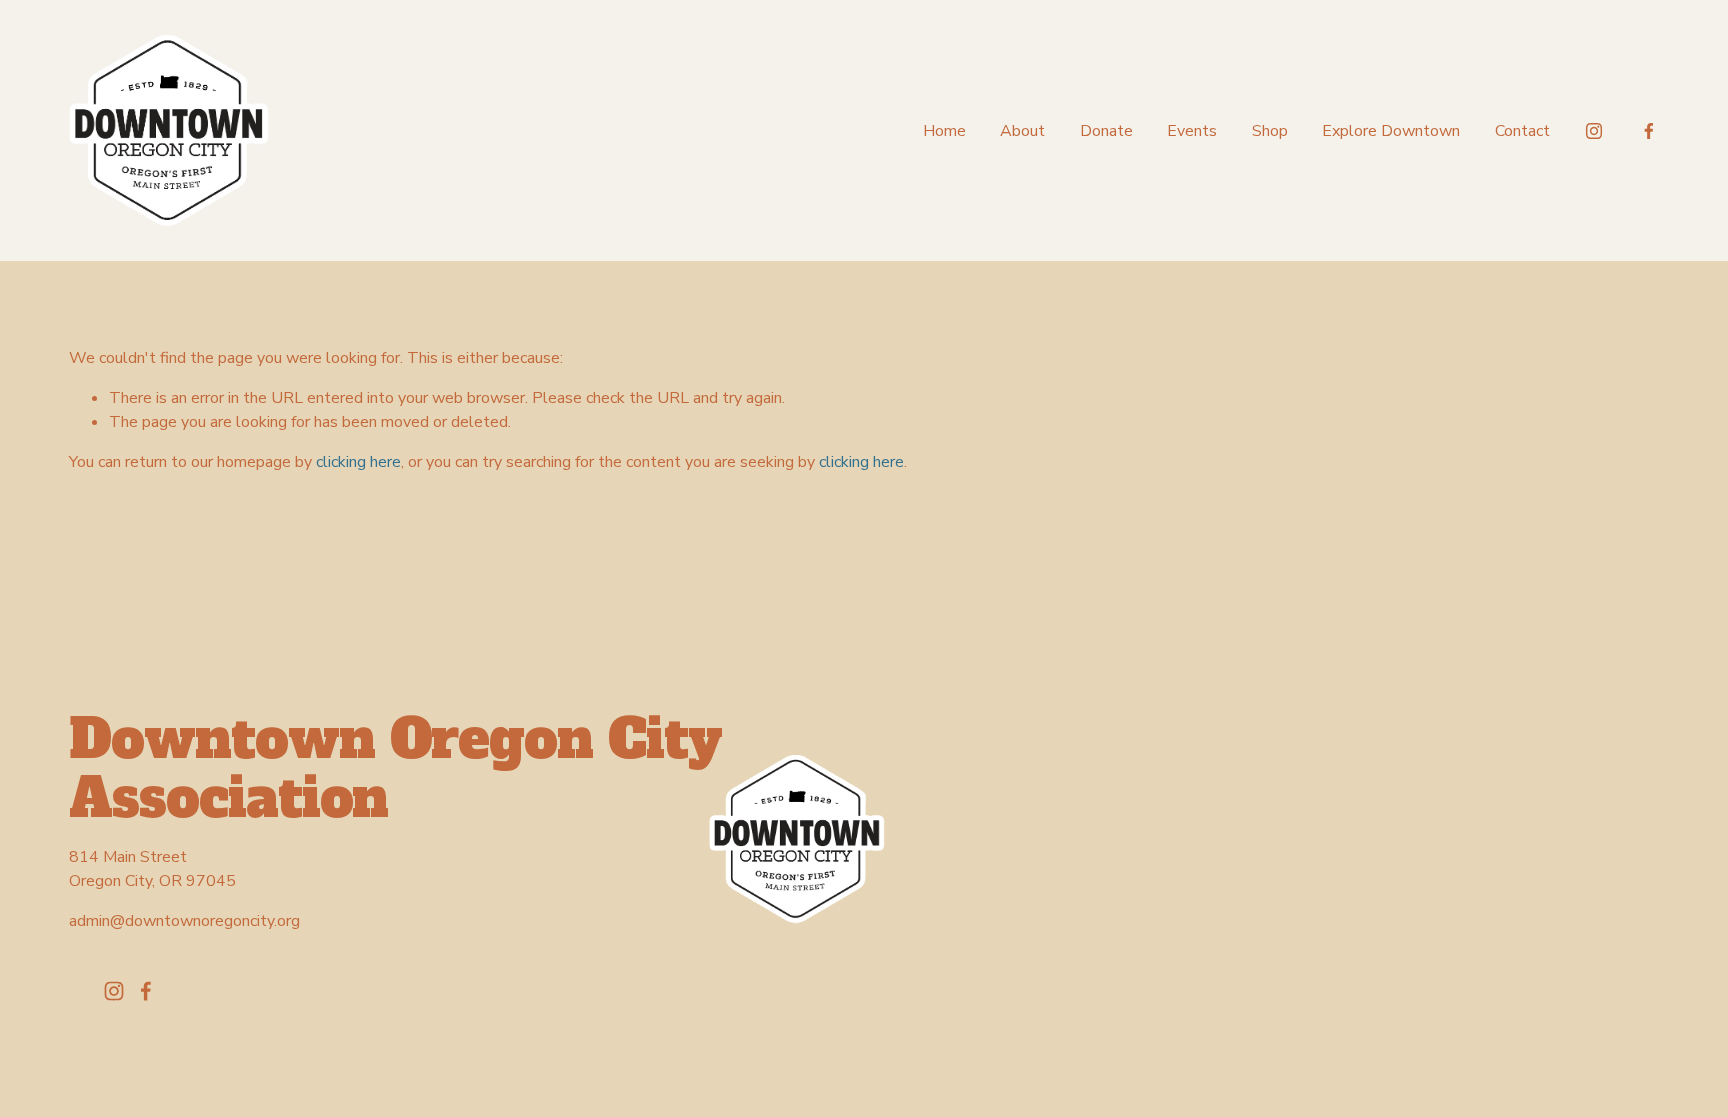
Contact (1522, 131)
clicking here (358, 462)
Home (944, 131)
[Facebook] (1649, 131)
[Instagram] (1594, 131)
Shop (1270, 131)
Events (1192, 131)
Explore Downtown (1391, 131)
